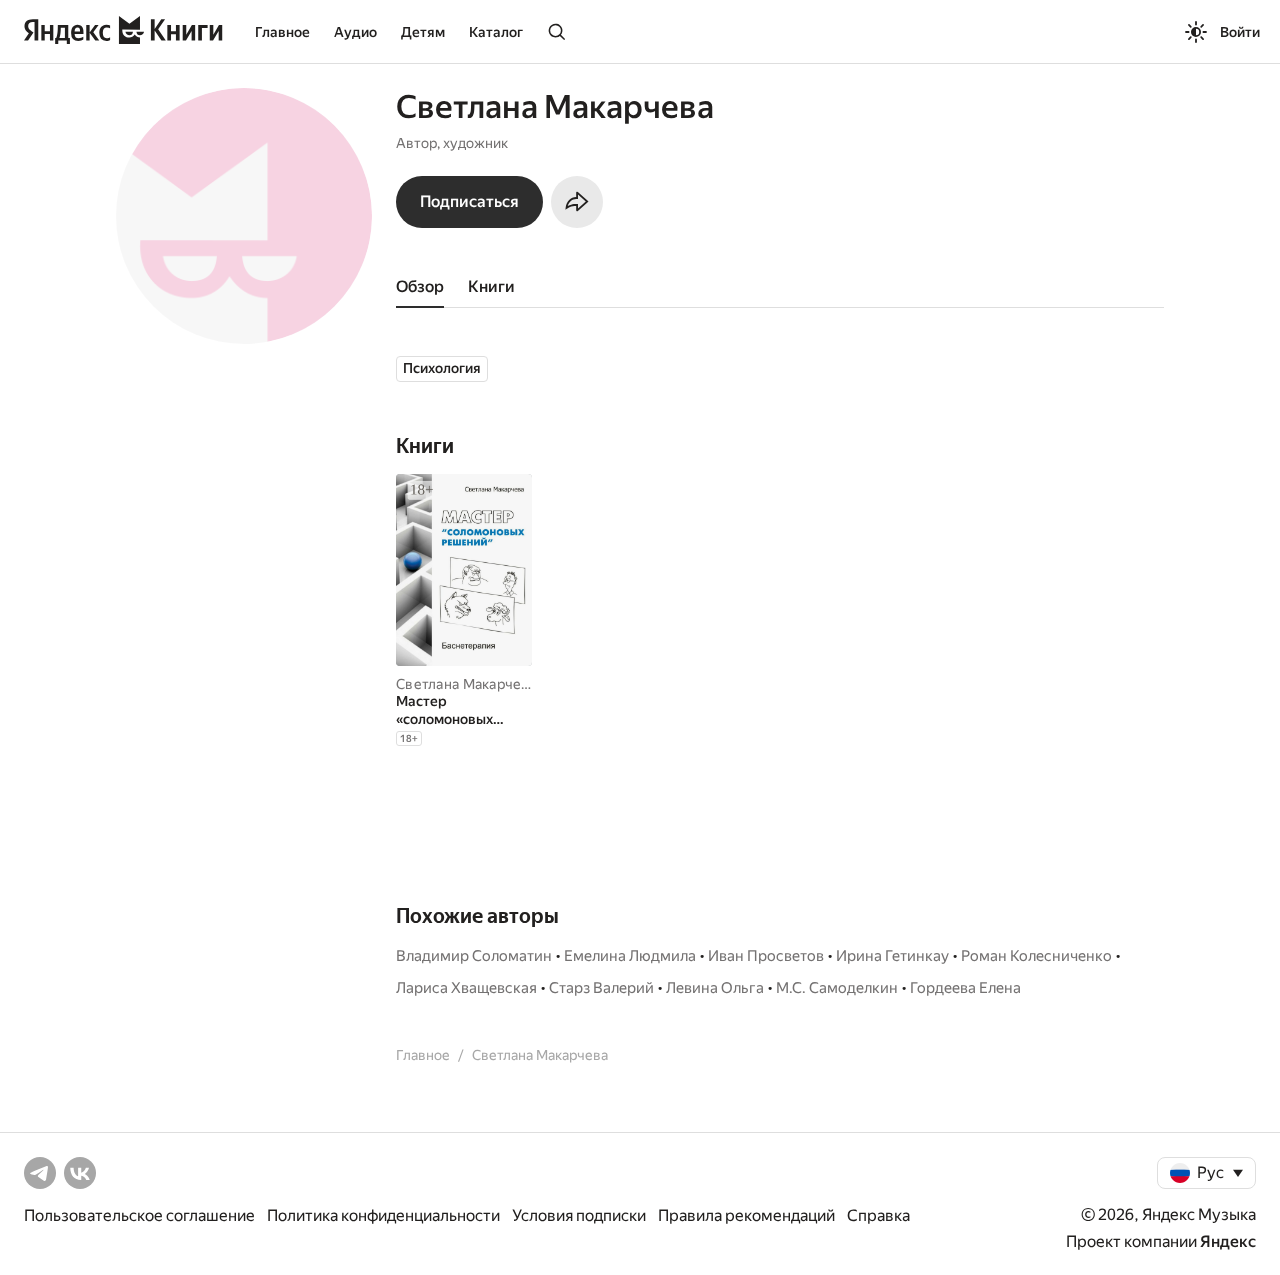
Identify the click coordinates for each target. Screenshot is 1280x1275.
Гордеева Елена (965, 988)
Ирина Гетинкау (892, 956)
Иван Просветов (766, 956)
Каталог (496, 32)
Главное (282, 32)
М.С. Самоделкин (837, 988)
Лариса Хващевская (466, 988)
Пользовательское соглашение (139, 1215)
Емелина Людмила (630, 956)
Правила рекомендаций (746, 1215)
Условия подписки (579, 1215)
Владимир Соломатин (474, 956)
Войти (1240, 32)
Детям (423, 32)
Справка (878, 1215)
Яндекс (1228, 1241)
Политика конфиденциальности (383, 1215)
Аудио (355, 32)
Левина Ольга (715, 988)
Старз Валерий (601, 988)
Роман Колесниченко (1036, 956)
